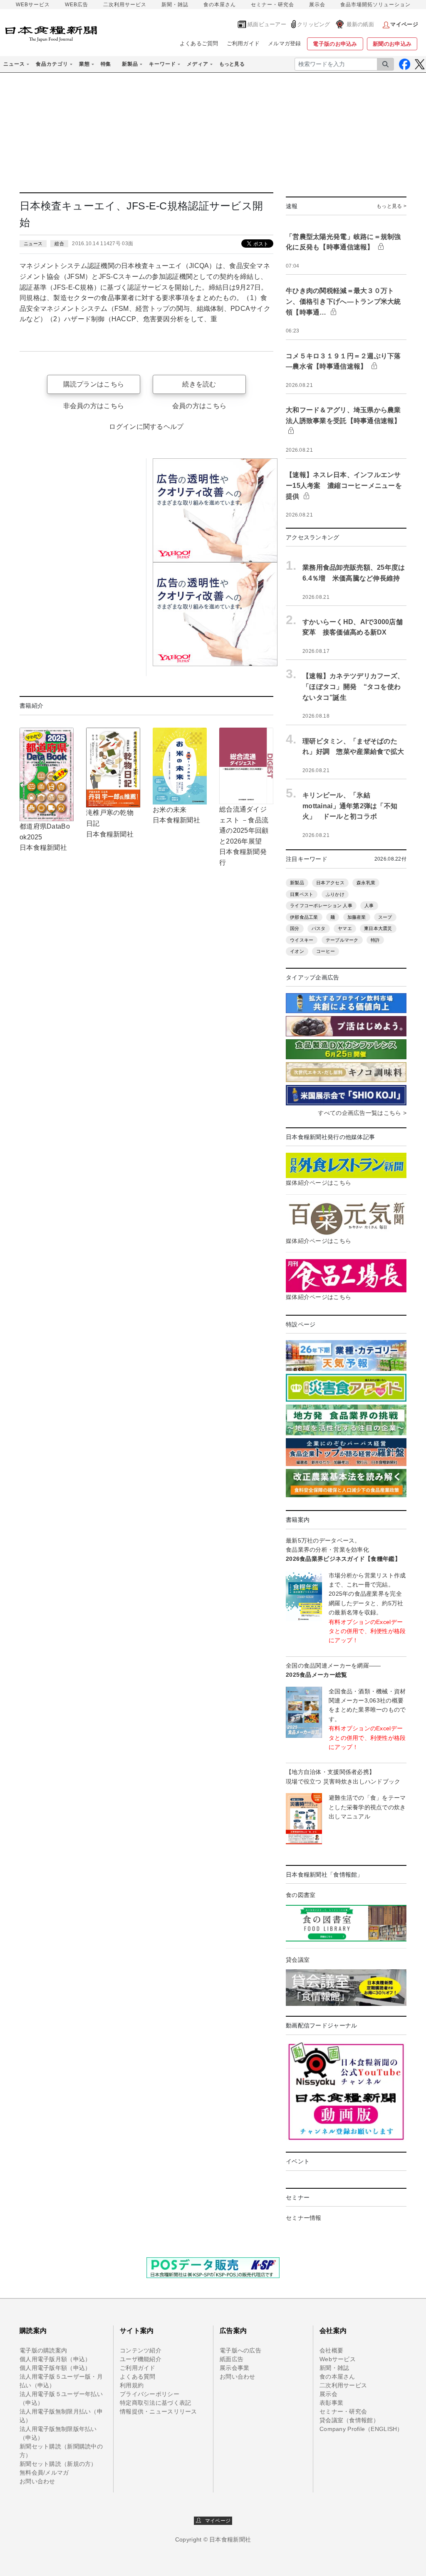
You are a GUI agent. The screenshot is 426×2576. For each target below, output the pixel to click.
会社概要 (331, 2350)
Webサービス (338, 2359)
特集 (106, 64)
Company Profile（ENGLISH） (361, 2429)
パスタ (319, 928)
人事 (369, 905)
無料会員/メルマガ (44, 2473)
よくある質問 (138, 2377)
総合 (59, 244)
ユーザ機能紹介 (141, 2359)
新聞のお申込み (392, 44)
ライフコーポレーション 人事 (321, 905)
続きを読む (199, 384)
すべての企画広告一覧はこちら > (362, 1113)
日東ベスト (302, 894)
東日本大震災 (378, 928)
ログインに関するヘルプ (146, 427)
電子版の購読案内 (43, 2350)
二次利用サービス (125, 5)
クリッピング (314, 24)
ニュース (33, 244)
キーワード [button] (162, 64)
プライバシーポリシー (150, 2394)
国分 (295, 928)
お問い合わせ (37, 2481)
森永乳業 (366, 883)
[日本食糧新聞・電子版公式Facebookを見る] (405, 64)
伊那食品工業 (304, 917)
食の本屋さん (220, 5)
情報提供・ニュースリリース (159, 2411)
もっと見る (232, 64)
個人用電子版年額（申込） (55, 2368)
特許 (375, 940)
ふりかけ (335, 894)
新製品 (297, 883)
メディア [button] (198, 64)
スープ (385, 917)
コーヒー (326, 951)
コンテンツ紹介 (141, 2350)
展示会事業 (234, 2368)
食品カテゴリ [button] (52, 64)
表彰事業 (331, 2403)
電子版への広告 (240, 2350)
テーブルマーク (342, 940)
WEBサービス (33, 5)
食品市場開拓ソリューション (375, 5)
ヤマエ (345, 928)
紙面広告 (232, 2359)
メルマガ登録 (285, 43)
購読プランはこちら (94, 384)
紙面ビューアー (267, 24)
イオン (297, 951)
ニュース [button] (14, 64)
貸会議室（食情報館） (349, 2420)
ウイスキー (302, 940)
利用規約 (132, 2385)
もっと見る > (391, 206)
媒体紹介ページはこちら (318, 1183)
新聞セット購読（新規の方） (58, 2464)
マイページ (216, 2521)
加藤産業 (357, 917)
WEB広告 (77, 5)
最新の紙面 (360, 24)
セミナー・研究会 (272, 5)
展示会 (317, 5)
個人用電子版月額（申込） (55, 2359)
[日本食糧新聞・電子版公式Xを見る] (420, 64)
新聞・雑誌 (175, 5)
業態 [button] (84, 64)
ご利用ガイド (243, 43)
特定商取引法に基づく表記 (155, 2403)
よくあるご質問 (199, 43)
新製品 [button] (130, 64)
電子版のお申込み (335, 44)
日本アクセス (330, 883)
